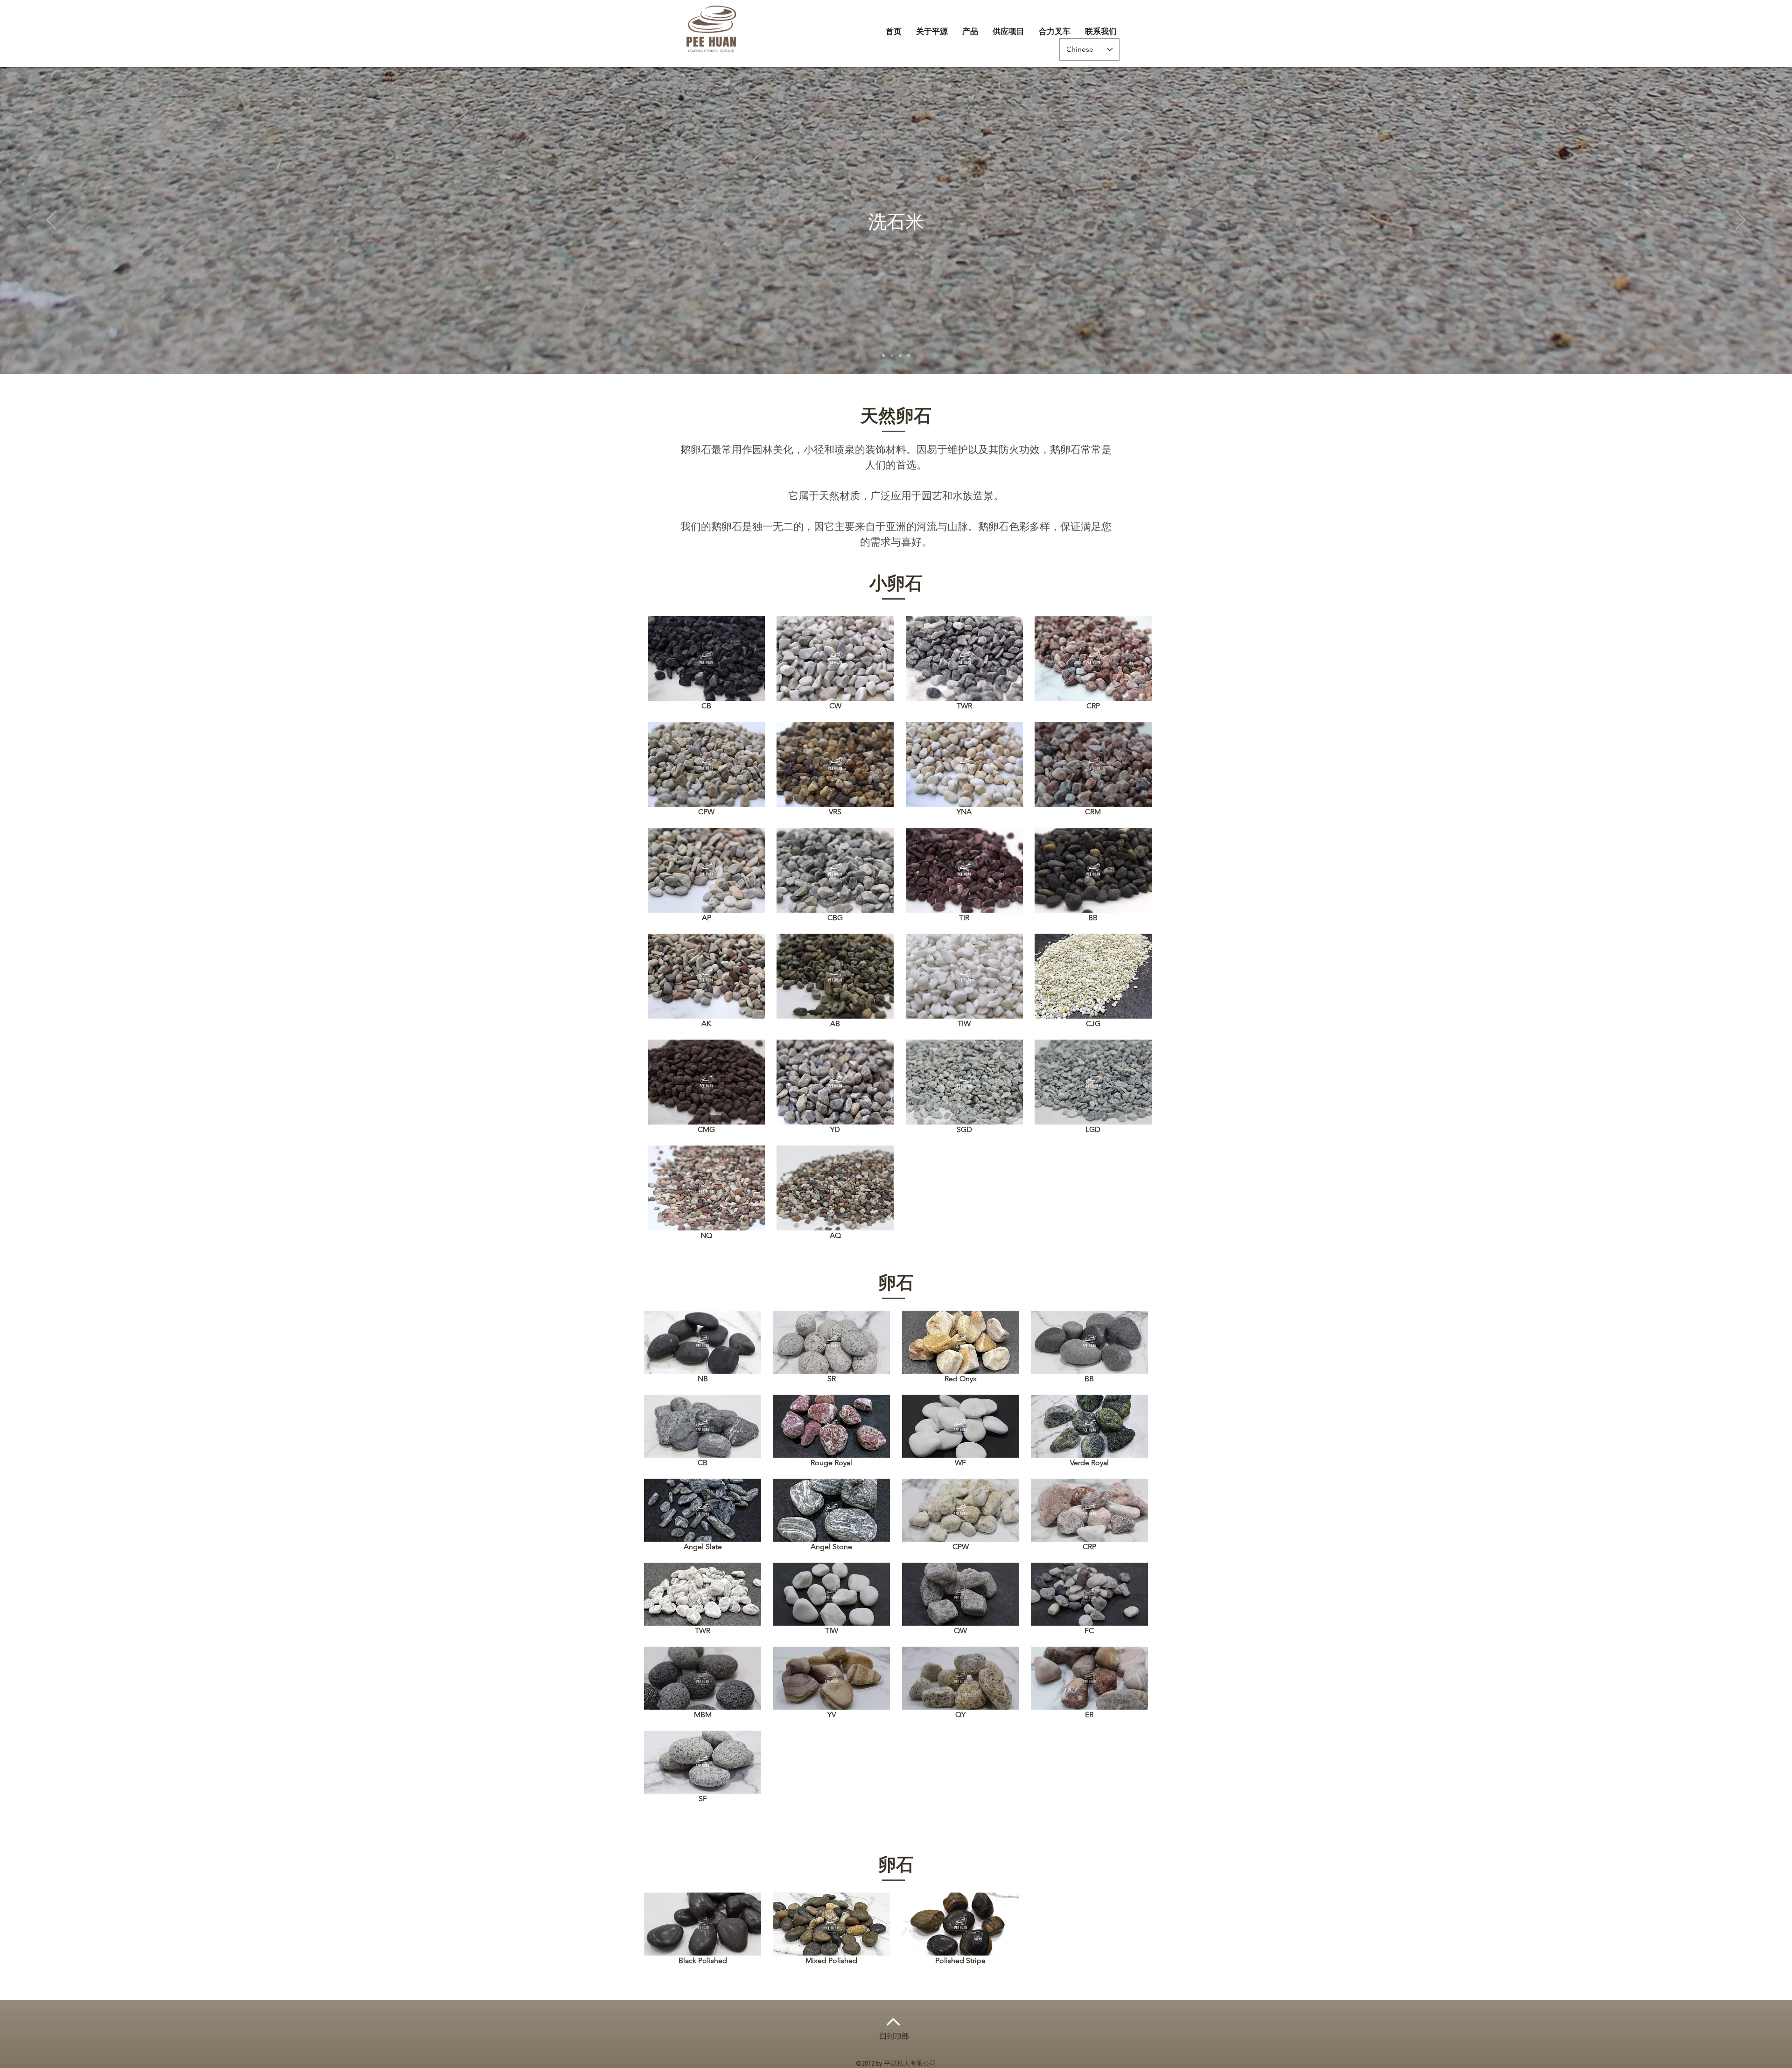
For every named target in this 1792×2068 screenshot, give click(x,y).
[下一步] (1741, 221)
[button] (970, 32)
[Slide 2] (892, 356)
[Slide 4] (909, 356)
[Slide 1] (883, 356)
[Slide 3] (900, 356)
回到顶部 (894, 2037)
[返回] (51, 221)
